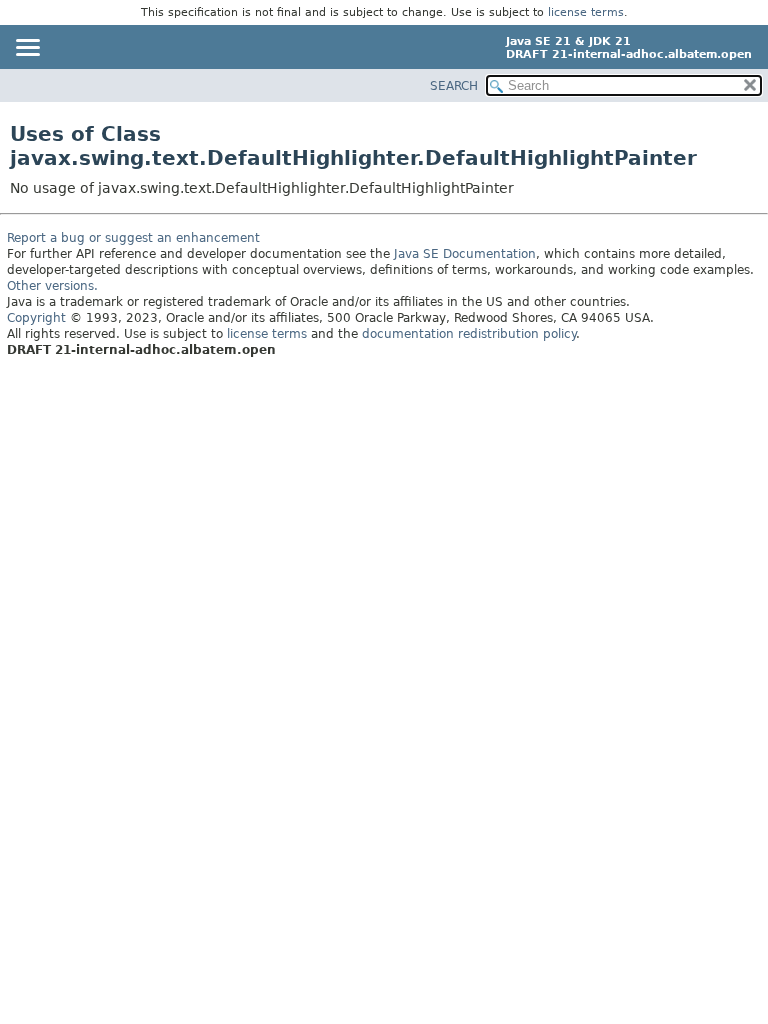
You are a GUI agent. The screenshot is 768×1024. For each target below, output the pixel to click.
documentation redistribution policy (469, 334)
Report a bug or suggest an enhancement (133, 238)
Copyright (36, 318)
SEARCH (454, 86)
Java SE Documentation (465, 254)
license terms (586, 12)
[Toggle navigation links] (27, 49)
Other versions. (52, 286)
